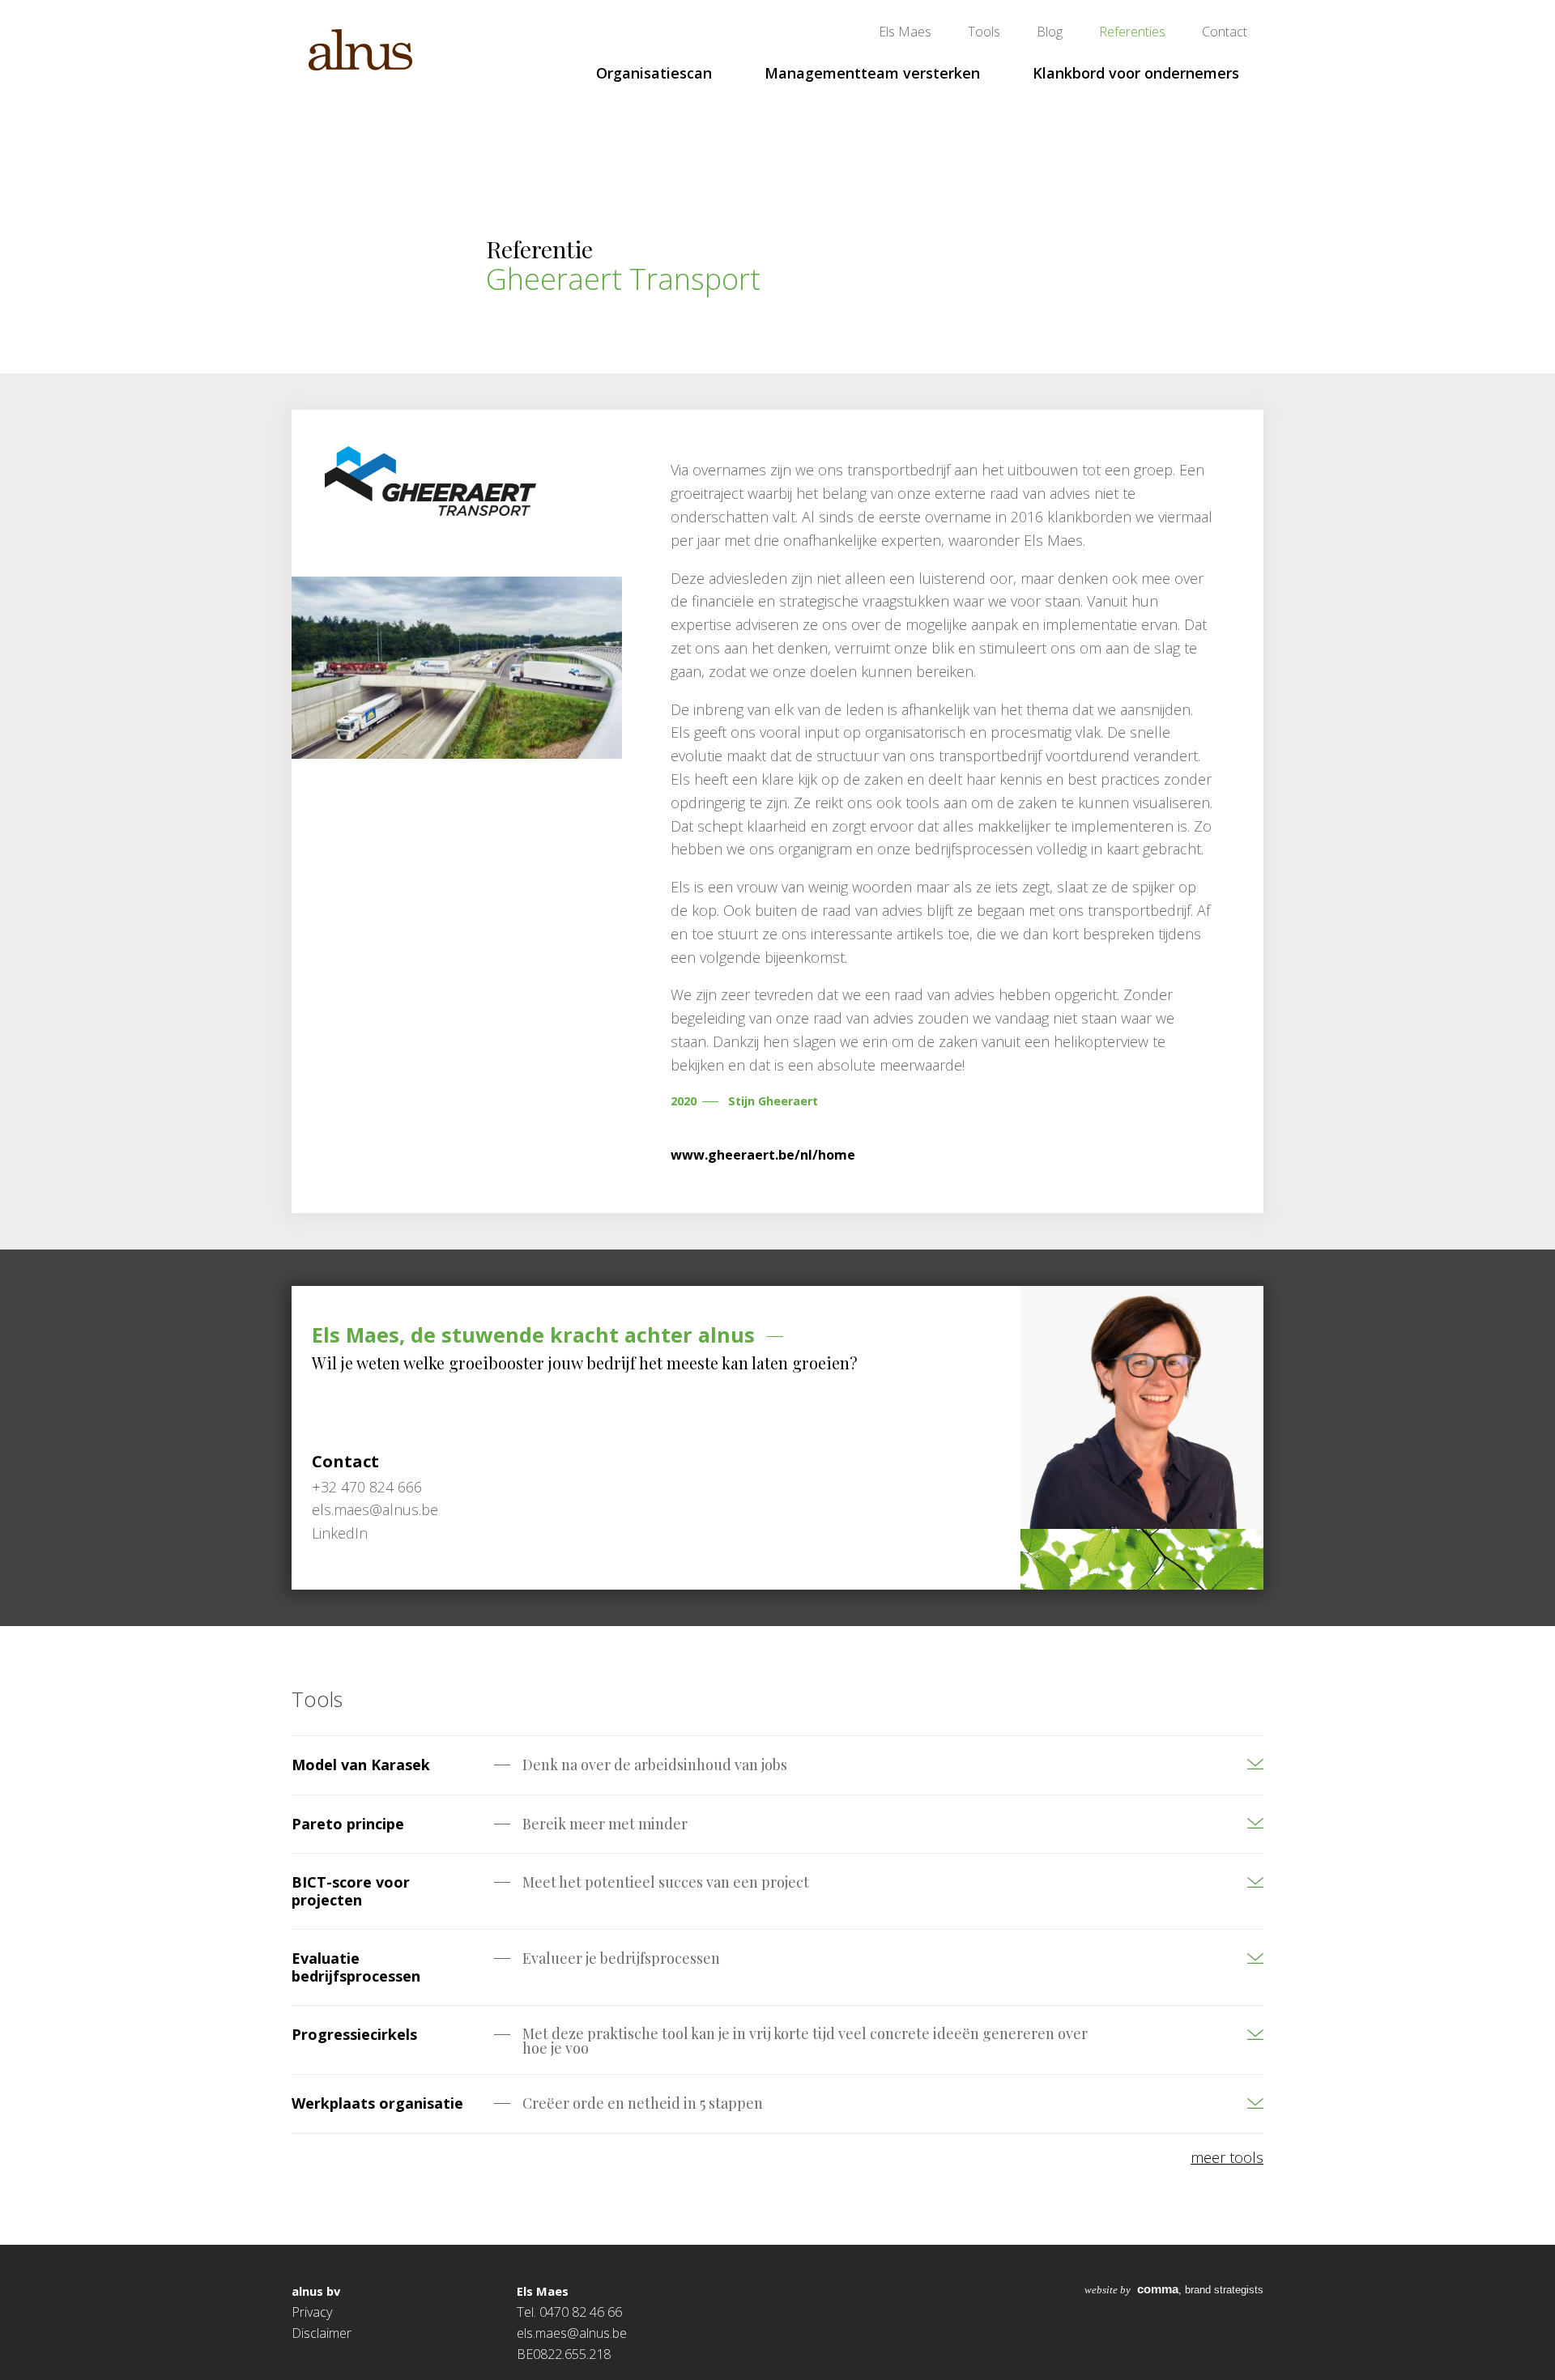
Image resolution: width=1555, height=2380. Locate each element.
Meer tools (1227, 2157)
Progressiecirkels (354, 2034)
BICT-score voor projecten (351, 1891)
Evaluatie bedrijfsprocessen (356, 1967)
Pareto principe (348, 1824)
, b (1137, 2290)
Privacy (312, 2312)
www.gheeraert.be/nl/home (763, 1155)
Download (1203, 1773)
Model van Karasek (361, 1765)
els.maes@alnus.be (572, 2333)
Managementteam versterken (872, 73)
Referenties (1132, 32)
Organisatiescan (654, 73)
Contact (1225, 32)
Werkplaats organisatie (377, 2103)
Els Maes (905, 32)
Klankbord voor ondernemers (1136, 73)
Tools (984, 32)
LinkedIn (340, 1533)
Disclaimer (322, 2333)
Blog (1050, 32)
